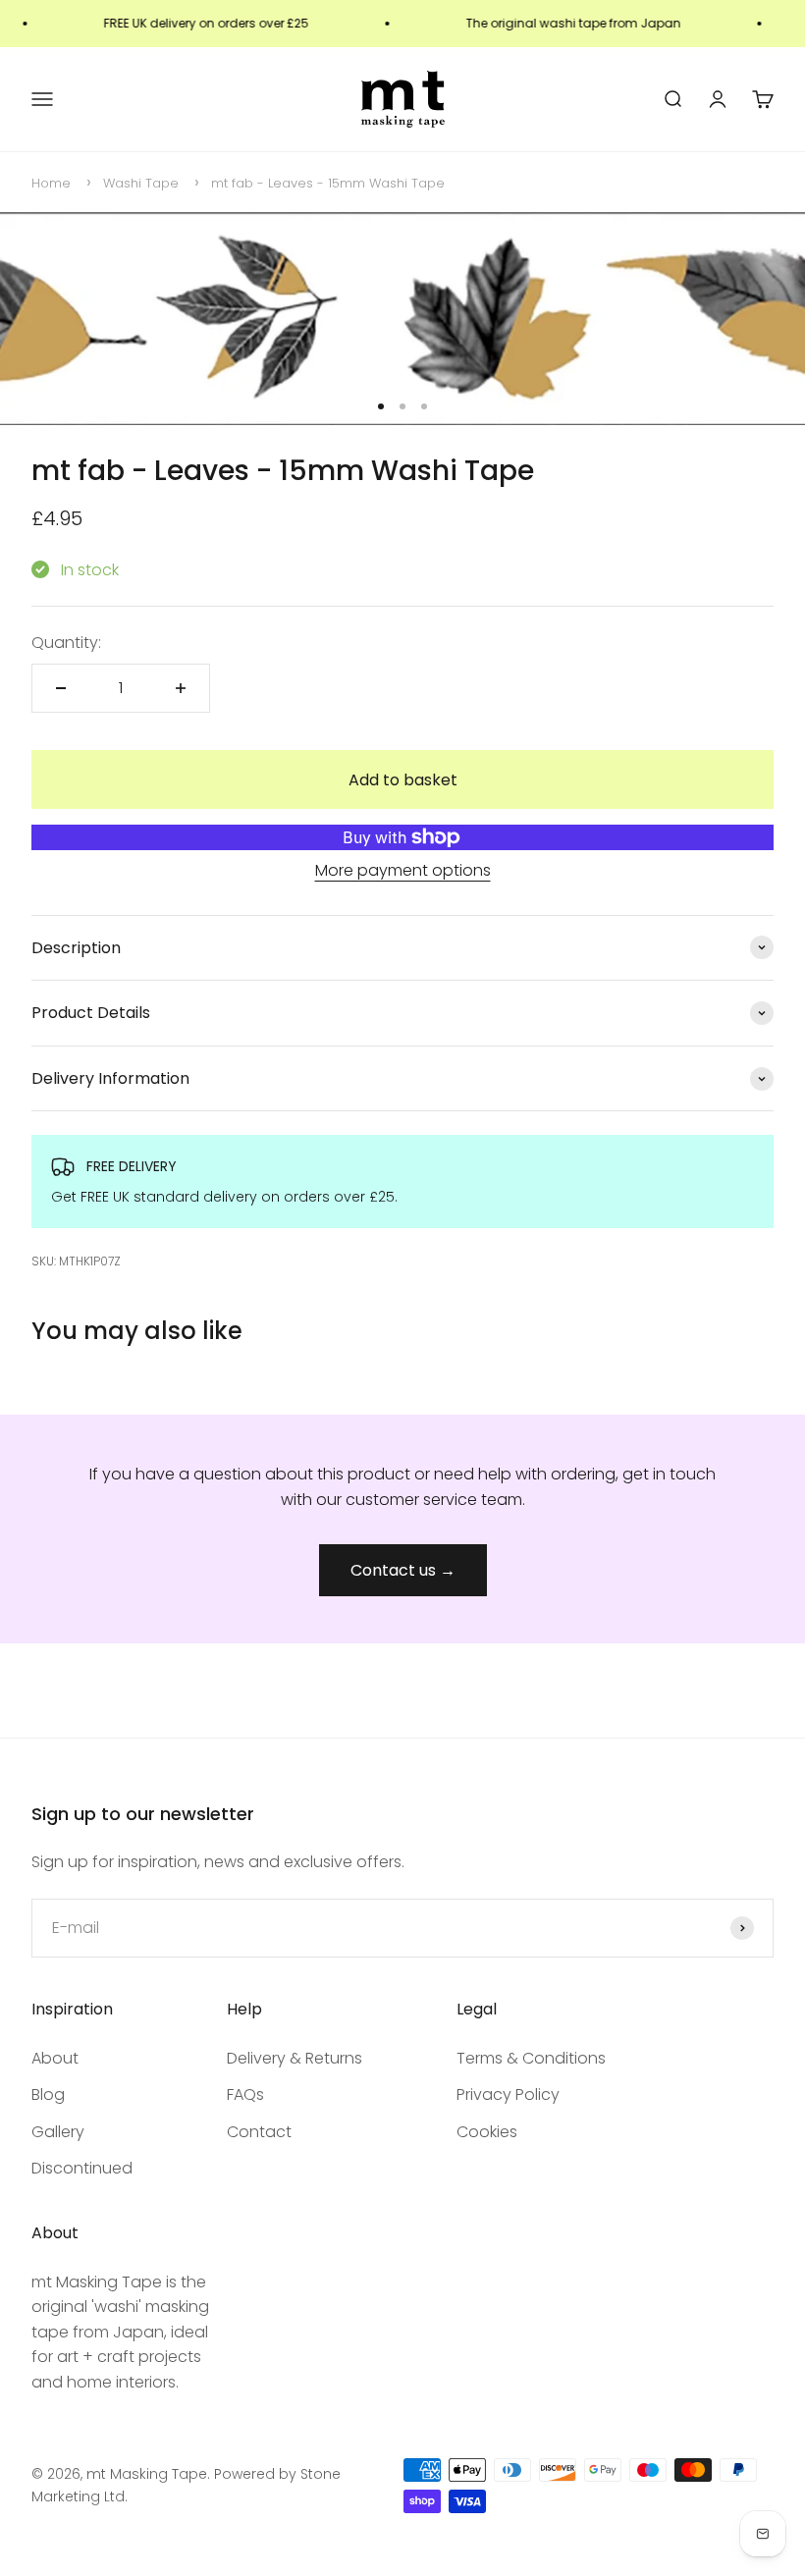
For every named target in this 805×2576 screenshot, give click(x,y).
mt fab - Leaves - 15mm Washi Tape (328, 183)
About (55, 2058)
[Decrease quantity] (61, 688)
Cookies (487, 2132)
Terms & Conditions (531, 2058)
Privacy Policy (508, 2094)
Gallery (58, 2132)
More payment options (403, 870)
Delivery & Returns (295, 2058)
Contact (259, 2132)
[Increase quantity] (181, 688)
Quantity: (66, 643)
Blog (48, 2094)
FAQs (245, 2094)
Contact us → (403, 1570)
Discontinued (82, 2168)
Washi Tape (141, 183)
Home (51, 183)
